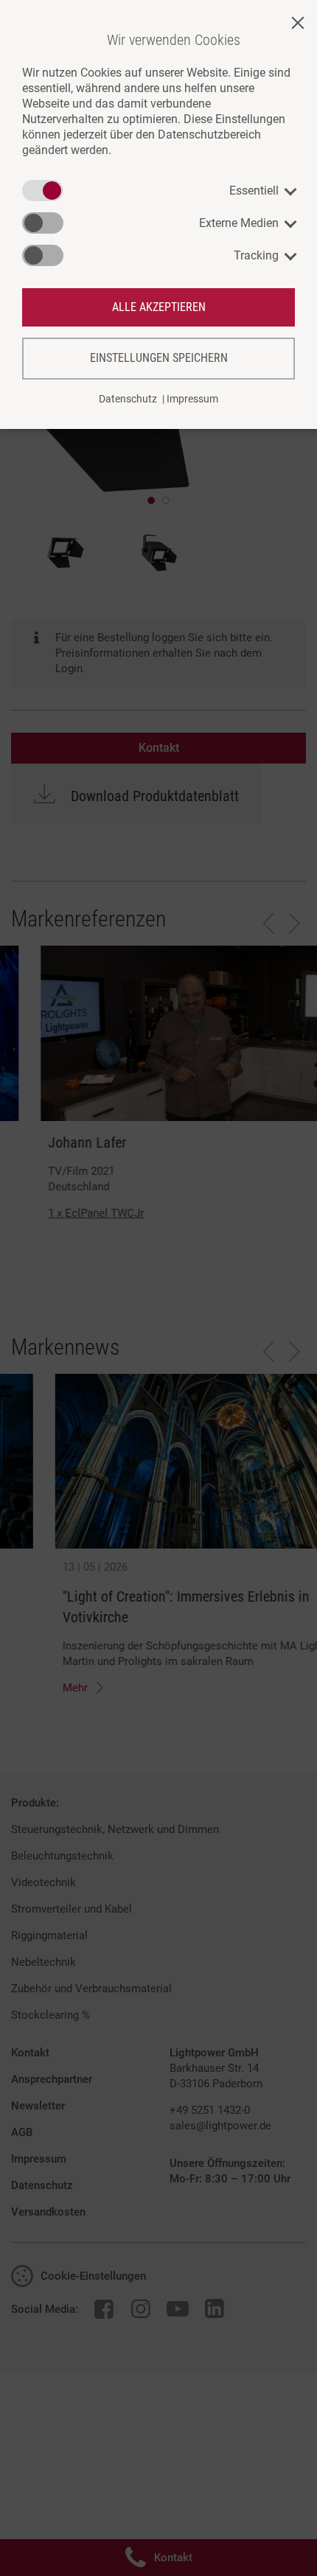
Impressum (192, 399)
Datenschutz (128, 399)
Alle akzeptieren (159, 307)
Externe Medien (239, 223)
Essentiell (254, 191)
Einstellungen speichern (159, 358)
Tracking (256, 255)
